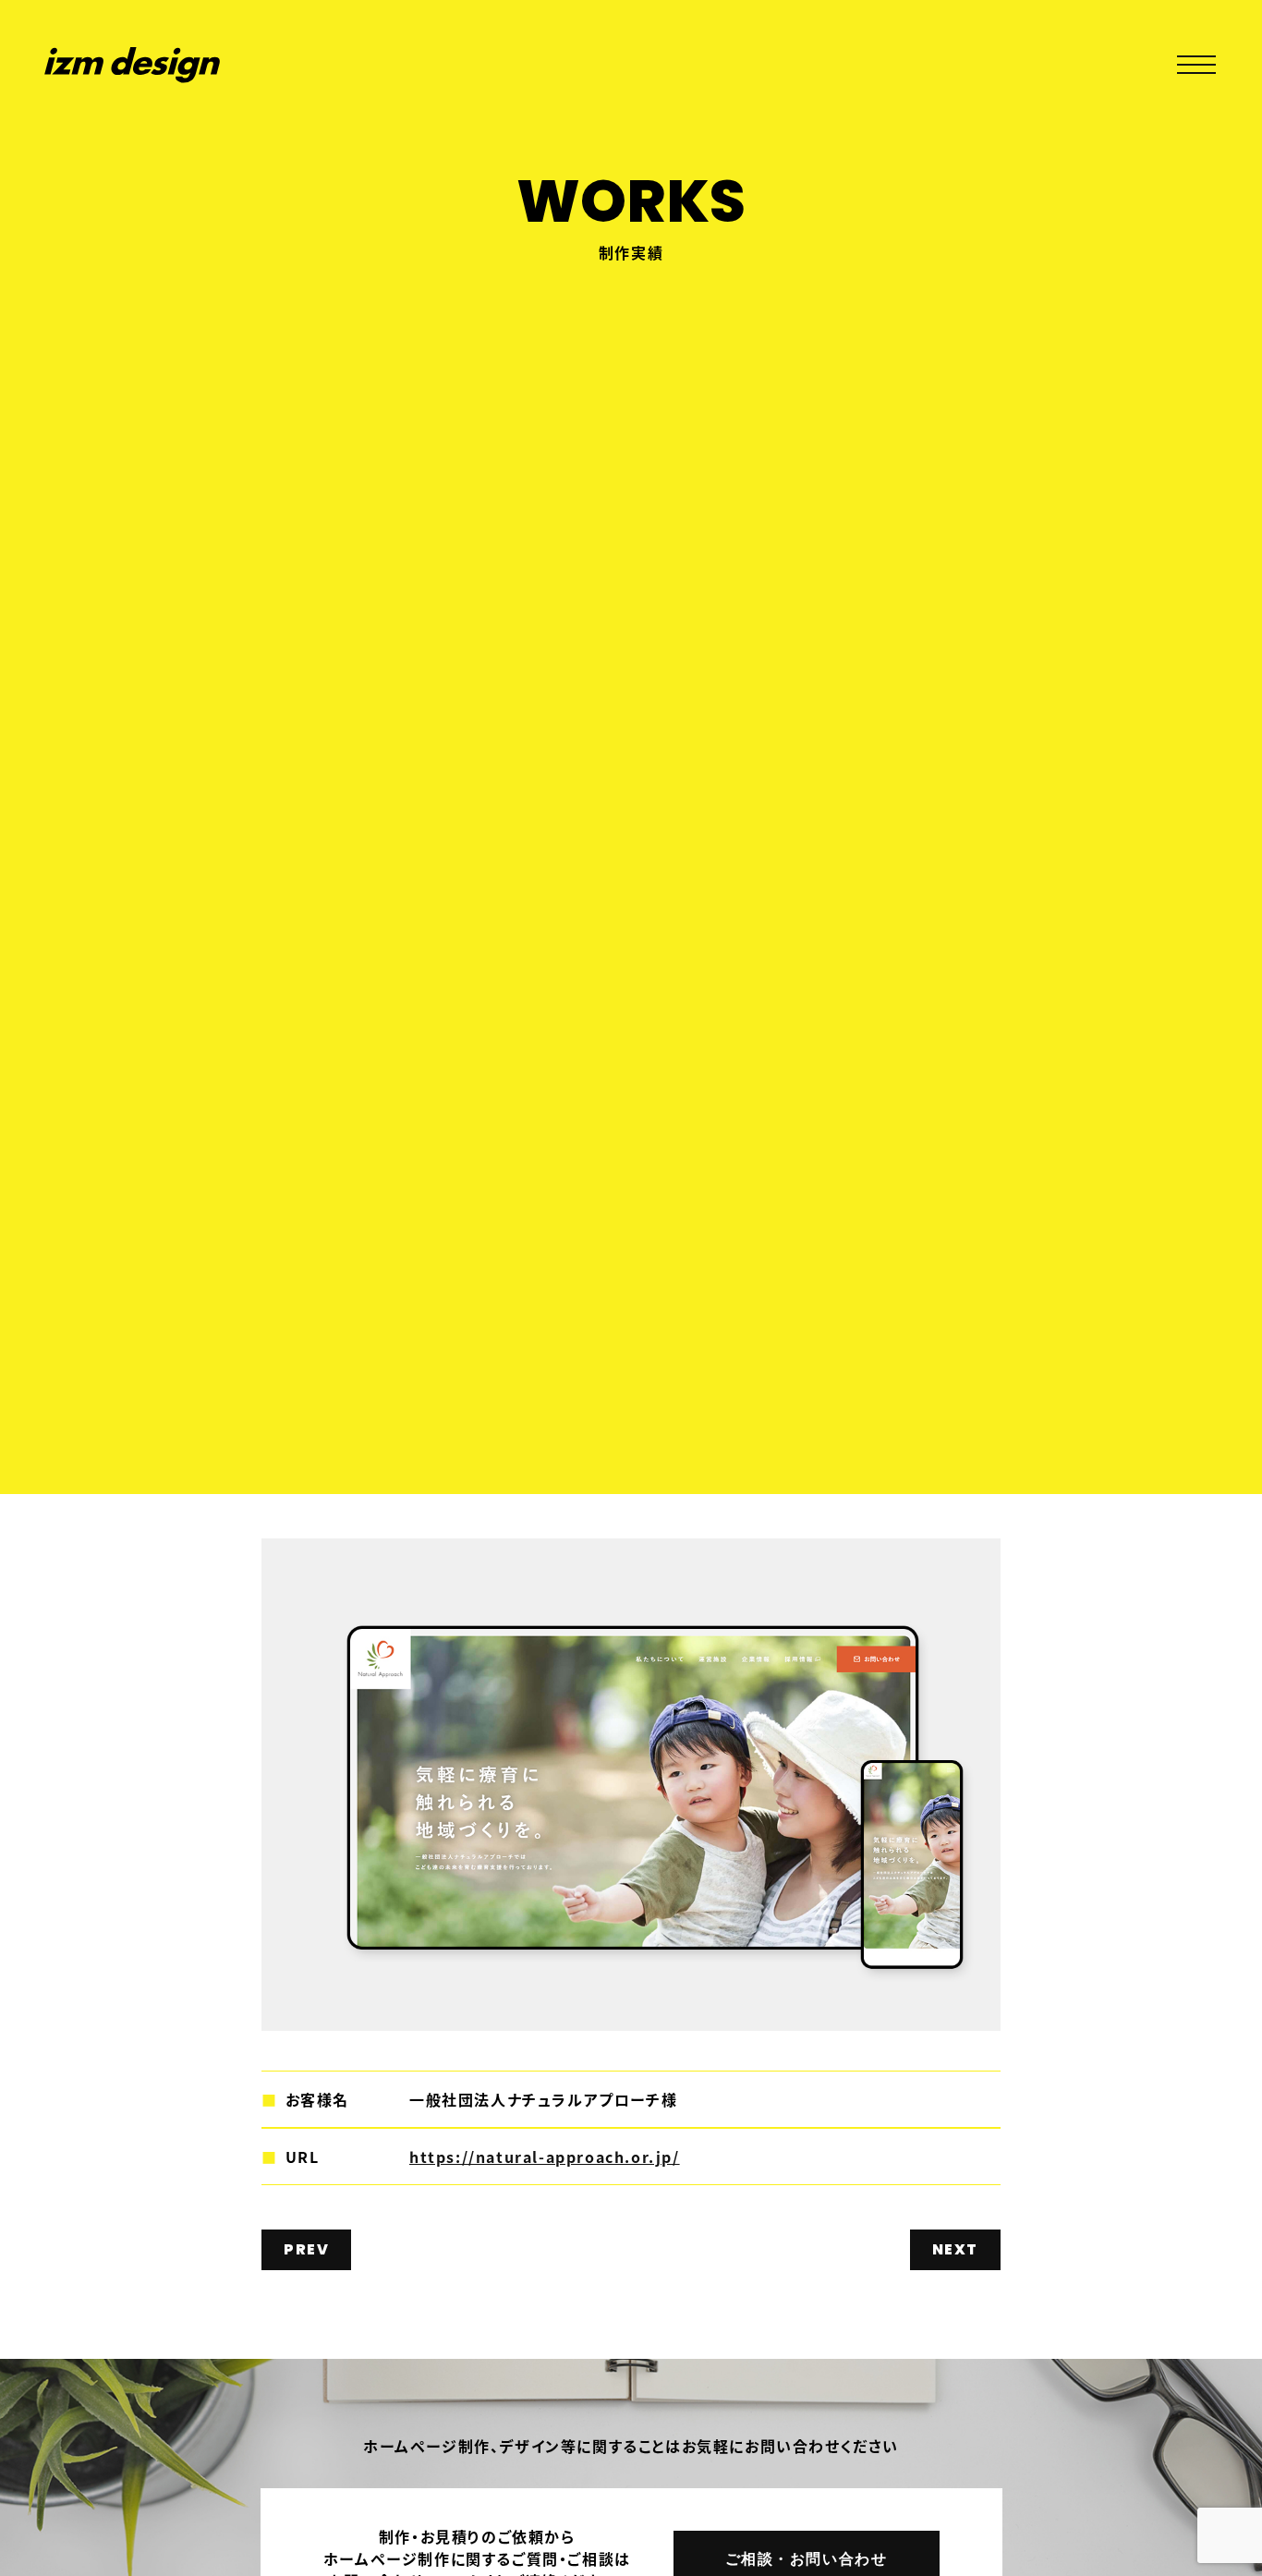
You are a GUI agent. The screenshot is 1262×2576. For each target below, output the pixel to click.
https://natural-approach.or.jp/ (545, 2157)
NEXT (955, 2249)
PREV (306, 2249)
